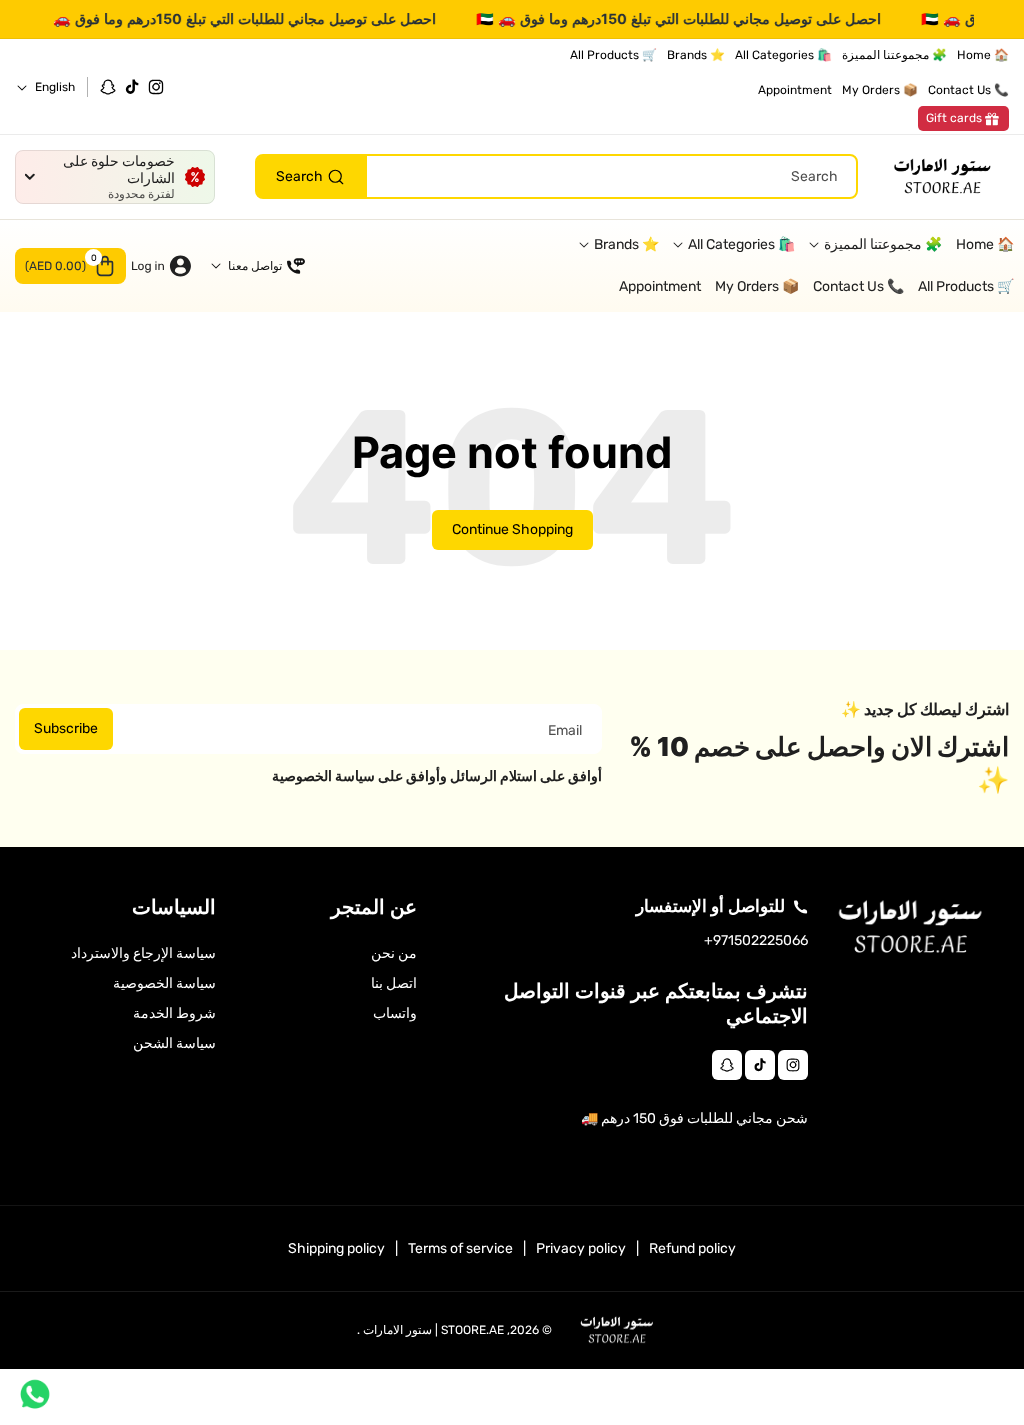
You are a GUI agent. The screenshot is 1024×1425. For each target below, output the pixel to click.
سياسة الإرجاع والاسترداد (143, 953)
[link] (963, 119)
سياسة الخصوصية (164, 983)
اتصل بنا (394, 983)
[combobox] (556, 176)
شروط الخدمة (174, 1013)
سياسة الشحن (174, 1043)
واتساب (395, 1013)
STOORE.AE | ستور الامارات (433, 1330)
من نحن (394, 953)
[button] (70, 266)
